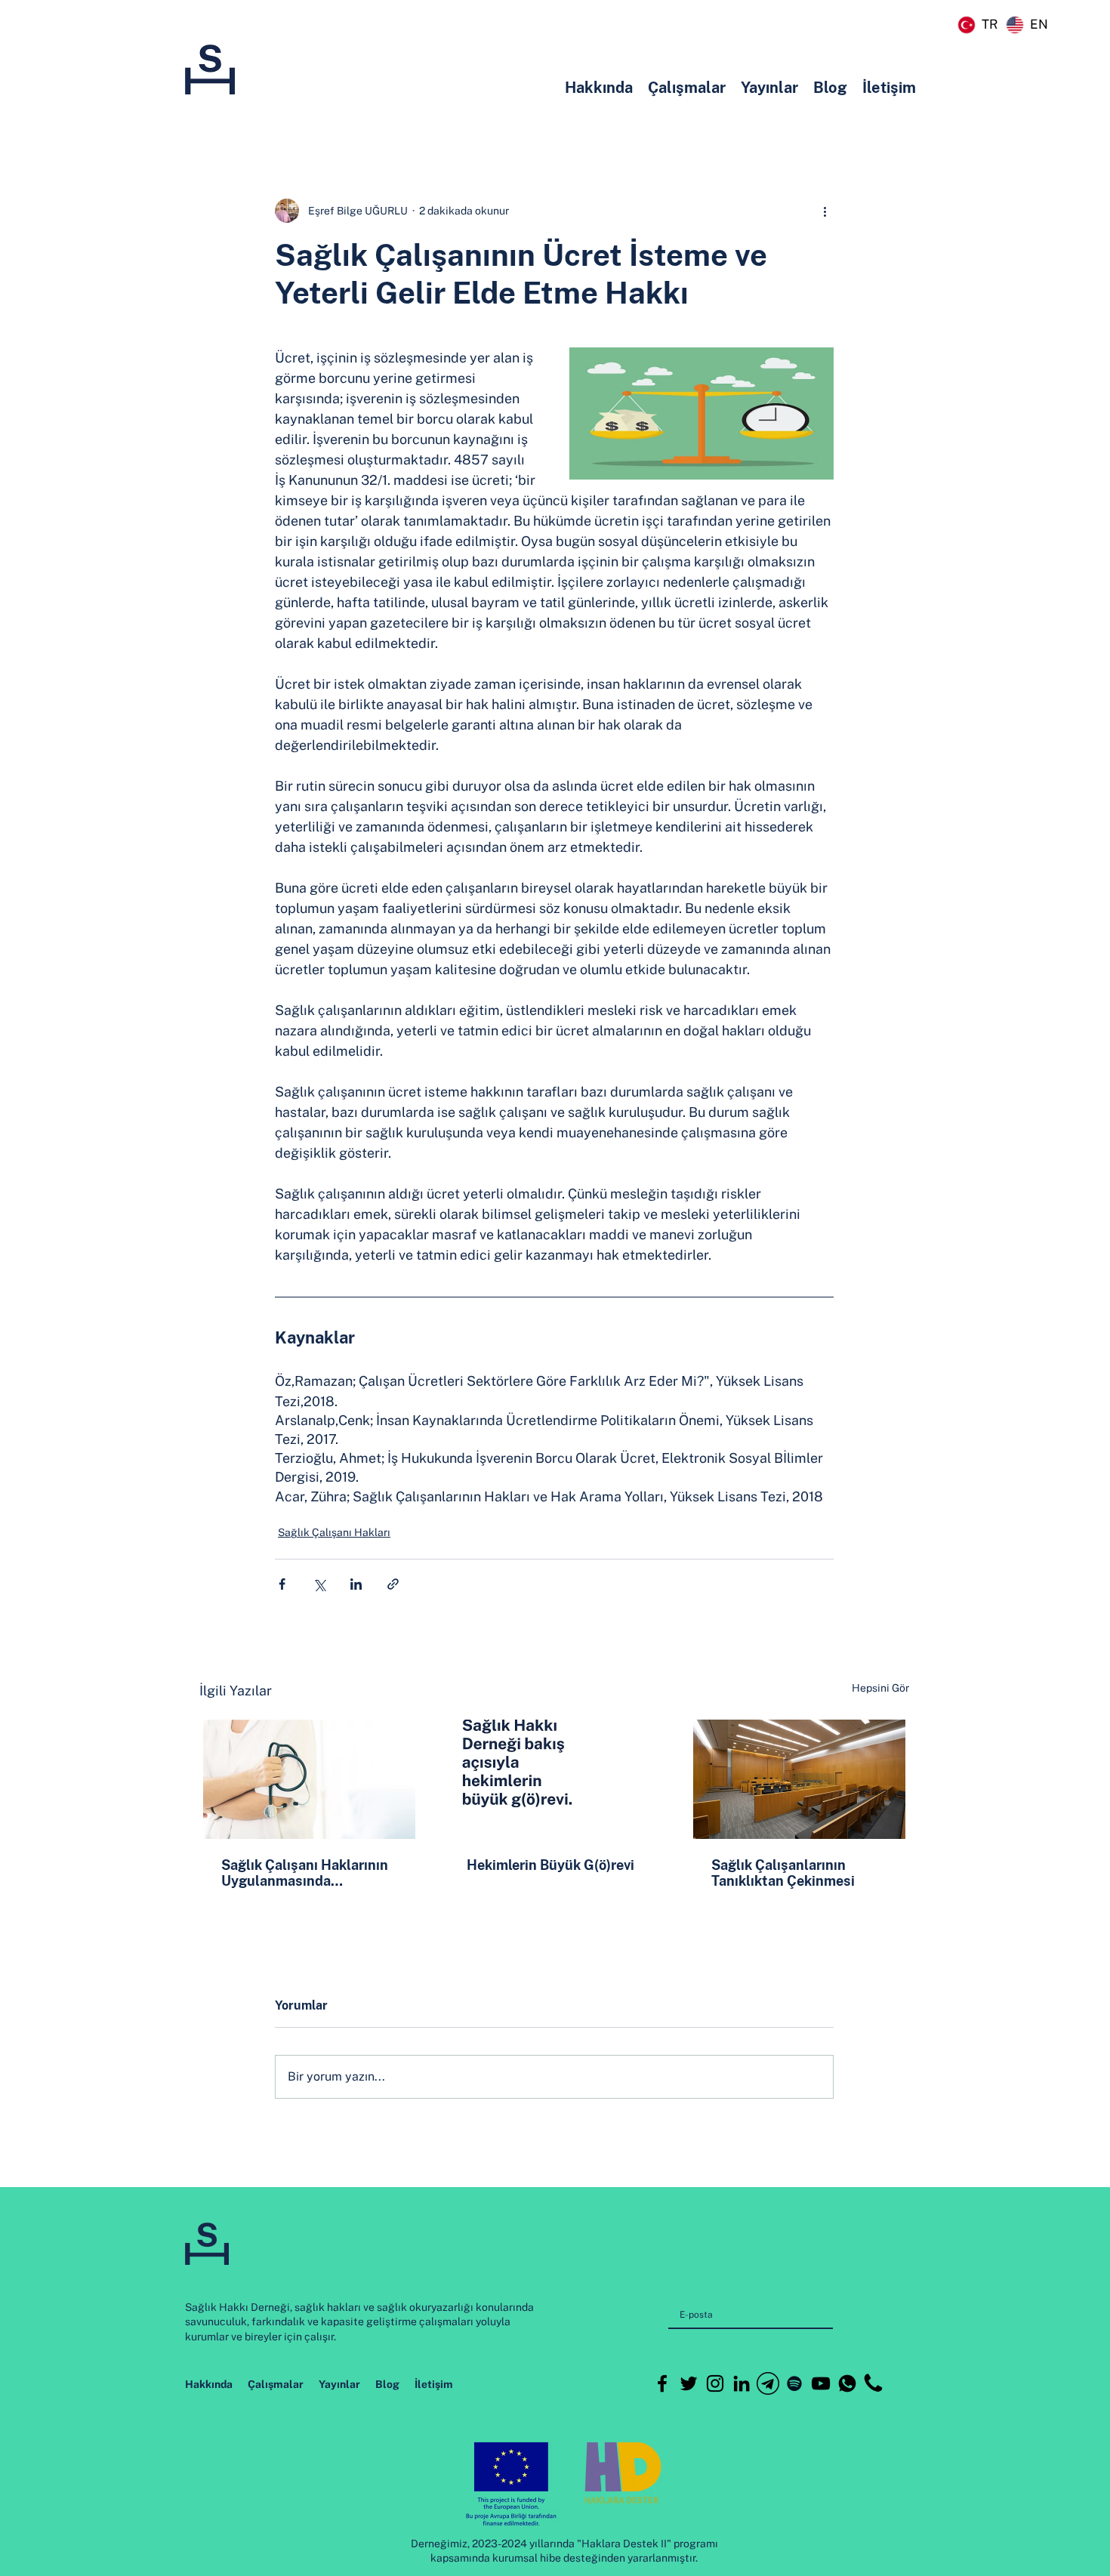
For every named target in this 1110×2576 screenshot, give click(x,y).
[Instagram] (715, 2383)
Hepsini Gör (880, 1688)
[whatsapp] (847, 2383)
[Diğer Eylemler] (825, 211)
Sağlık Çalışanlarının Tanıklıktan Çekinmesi (783, 1873)
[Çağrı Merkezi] (874, 2383)
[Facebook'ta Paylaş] (282, 1584)
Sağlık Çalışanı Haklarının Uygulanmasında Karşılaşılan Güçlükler (305, 1873)
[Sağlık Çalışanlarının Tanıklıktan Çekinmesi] (799, 1779)
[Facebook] (662, 2383)
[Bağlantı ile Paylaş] (393, 1584)
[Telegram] (768, 2383)
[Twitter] (689, 2383)
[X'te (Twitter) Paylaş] (319, 1584)
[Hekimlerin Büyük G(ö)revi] (555, 1779)
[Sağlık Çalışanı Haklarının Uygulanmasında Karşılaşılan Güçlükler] (309, 1779)
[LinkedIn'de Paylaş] (356, 1584)
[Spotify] (794, 2383)
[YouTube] (821, 2383)
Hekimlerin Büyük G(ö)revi (550, 1865)
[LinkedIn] (742, 2383)
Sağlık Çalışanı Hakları (334, 1532)
